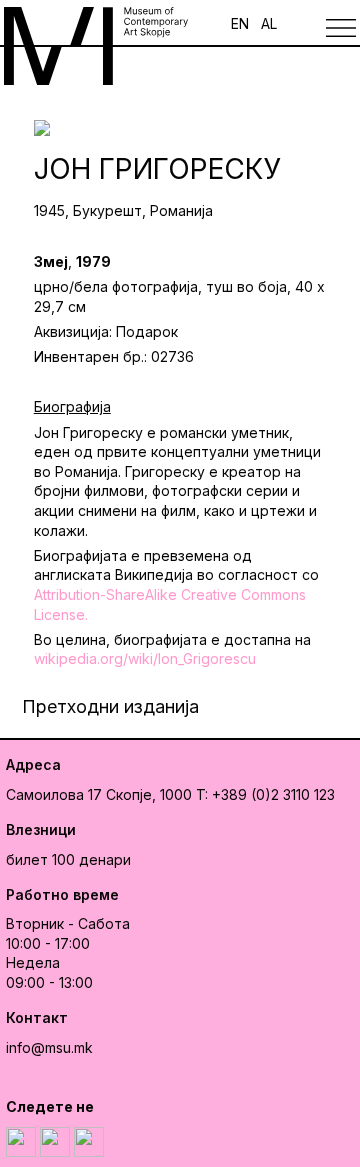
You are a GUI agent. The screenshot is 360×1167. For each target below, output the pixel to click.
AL (269, 23)
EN (240, 23)
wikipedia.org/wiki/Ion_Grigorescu (145, 658)
